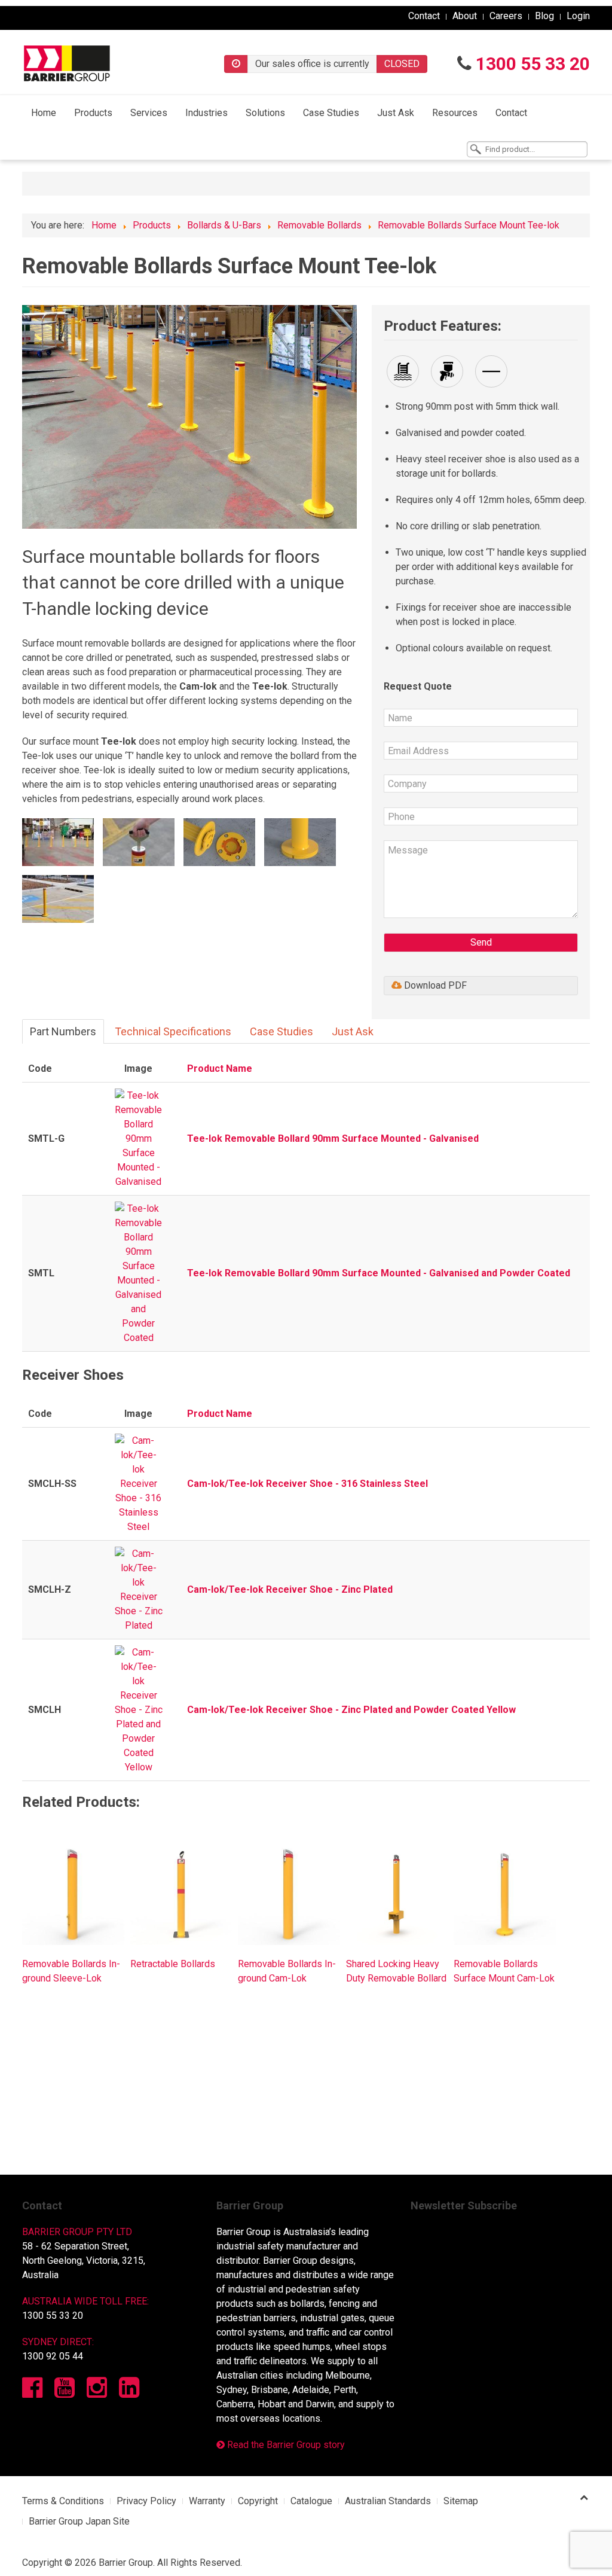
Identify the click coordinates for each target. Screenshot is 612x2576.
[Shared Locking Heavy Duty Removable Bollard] (397, 1893)
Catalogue (311, 2501)
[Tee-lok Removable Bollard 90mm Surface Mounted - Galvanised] (139, 1138)
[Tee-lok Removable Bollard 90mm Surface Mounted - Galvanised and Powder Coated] (139, 1273)
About (465, 16)
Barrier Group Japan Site (79, 2521)
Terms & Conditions (63, 2501)
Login (578, 16)
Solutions (265, 113)
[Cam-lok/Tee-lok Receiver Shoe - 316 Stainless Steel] (139, 1484)
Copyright (258, 2501)
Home (44, 113)
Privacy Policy (146, 2501)
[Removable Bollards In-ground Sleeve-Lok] (73, 1893)
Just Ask (396, 113)
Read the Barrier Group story (285, 2445)
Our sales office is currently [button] (312, 64)
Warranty (207, 2501)
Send (481, 942)
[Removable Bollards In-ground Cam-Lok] (289, 1893)
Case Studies (331, 113)
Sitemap (461, 2501)
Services (149, 113)
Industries (206, 113)
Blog (544, 16)
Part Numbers (63, 1031)
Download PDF (434, 985)
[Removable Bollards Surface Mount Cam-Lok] (505, 1893)
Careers (506, 16)
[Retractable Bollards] (181, 1893)
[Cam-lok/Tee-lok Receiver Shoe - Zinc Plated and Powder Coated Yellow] (139, 1710)
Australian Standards (388, 2501)
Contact (424, 16)
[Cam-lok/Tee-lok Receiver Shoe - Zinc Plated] (139, 1589)
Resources (455, 113)
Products (93, 113)
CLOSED (402, 64)
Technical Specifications (173, 1031)
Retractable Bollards (173, 1964)
